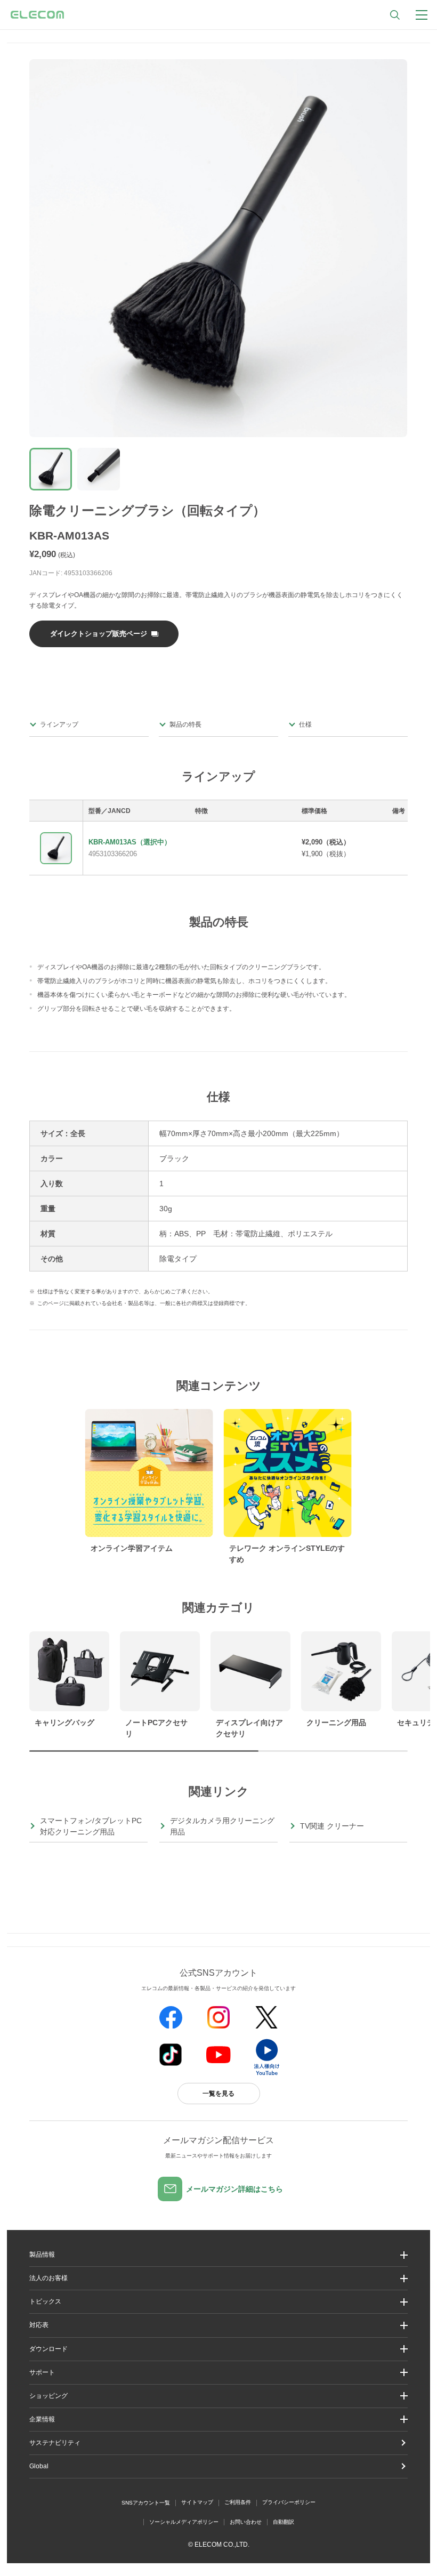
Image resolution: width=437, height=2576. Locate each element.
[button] (218, 2302)
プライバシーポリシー (289, 2502)
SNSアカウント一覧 (146, 2503)
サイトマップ (197, 2502)
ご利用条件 (238, 2502)
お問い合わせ (246, 2522)
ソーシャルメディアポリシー (184, 2522)
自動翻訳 (284, 2522)
